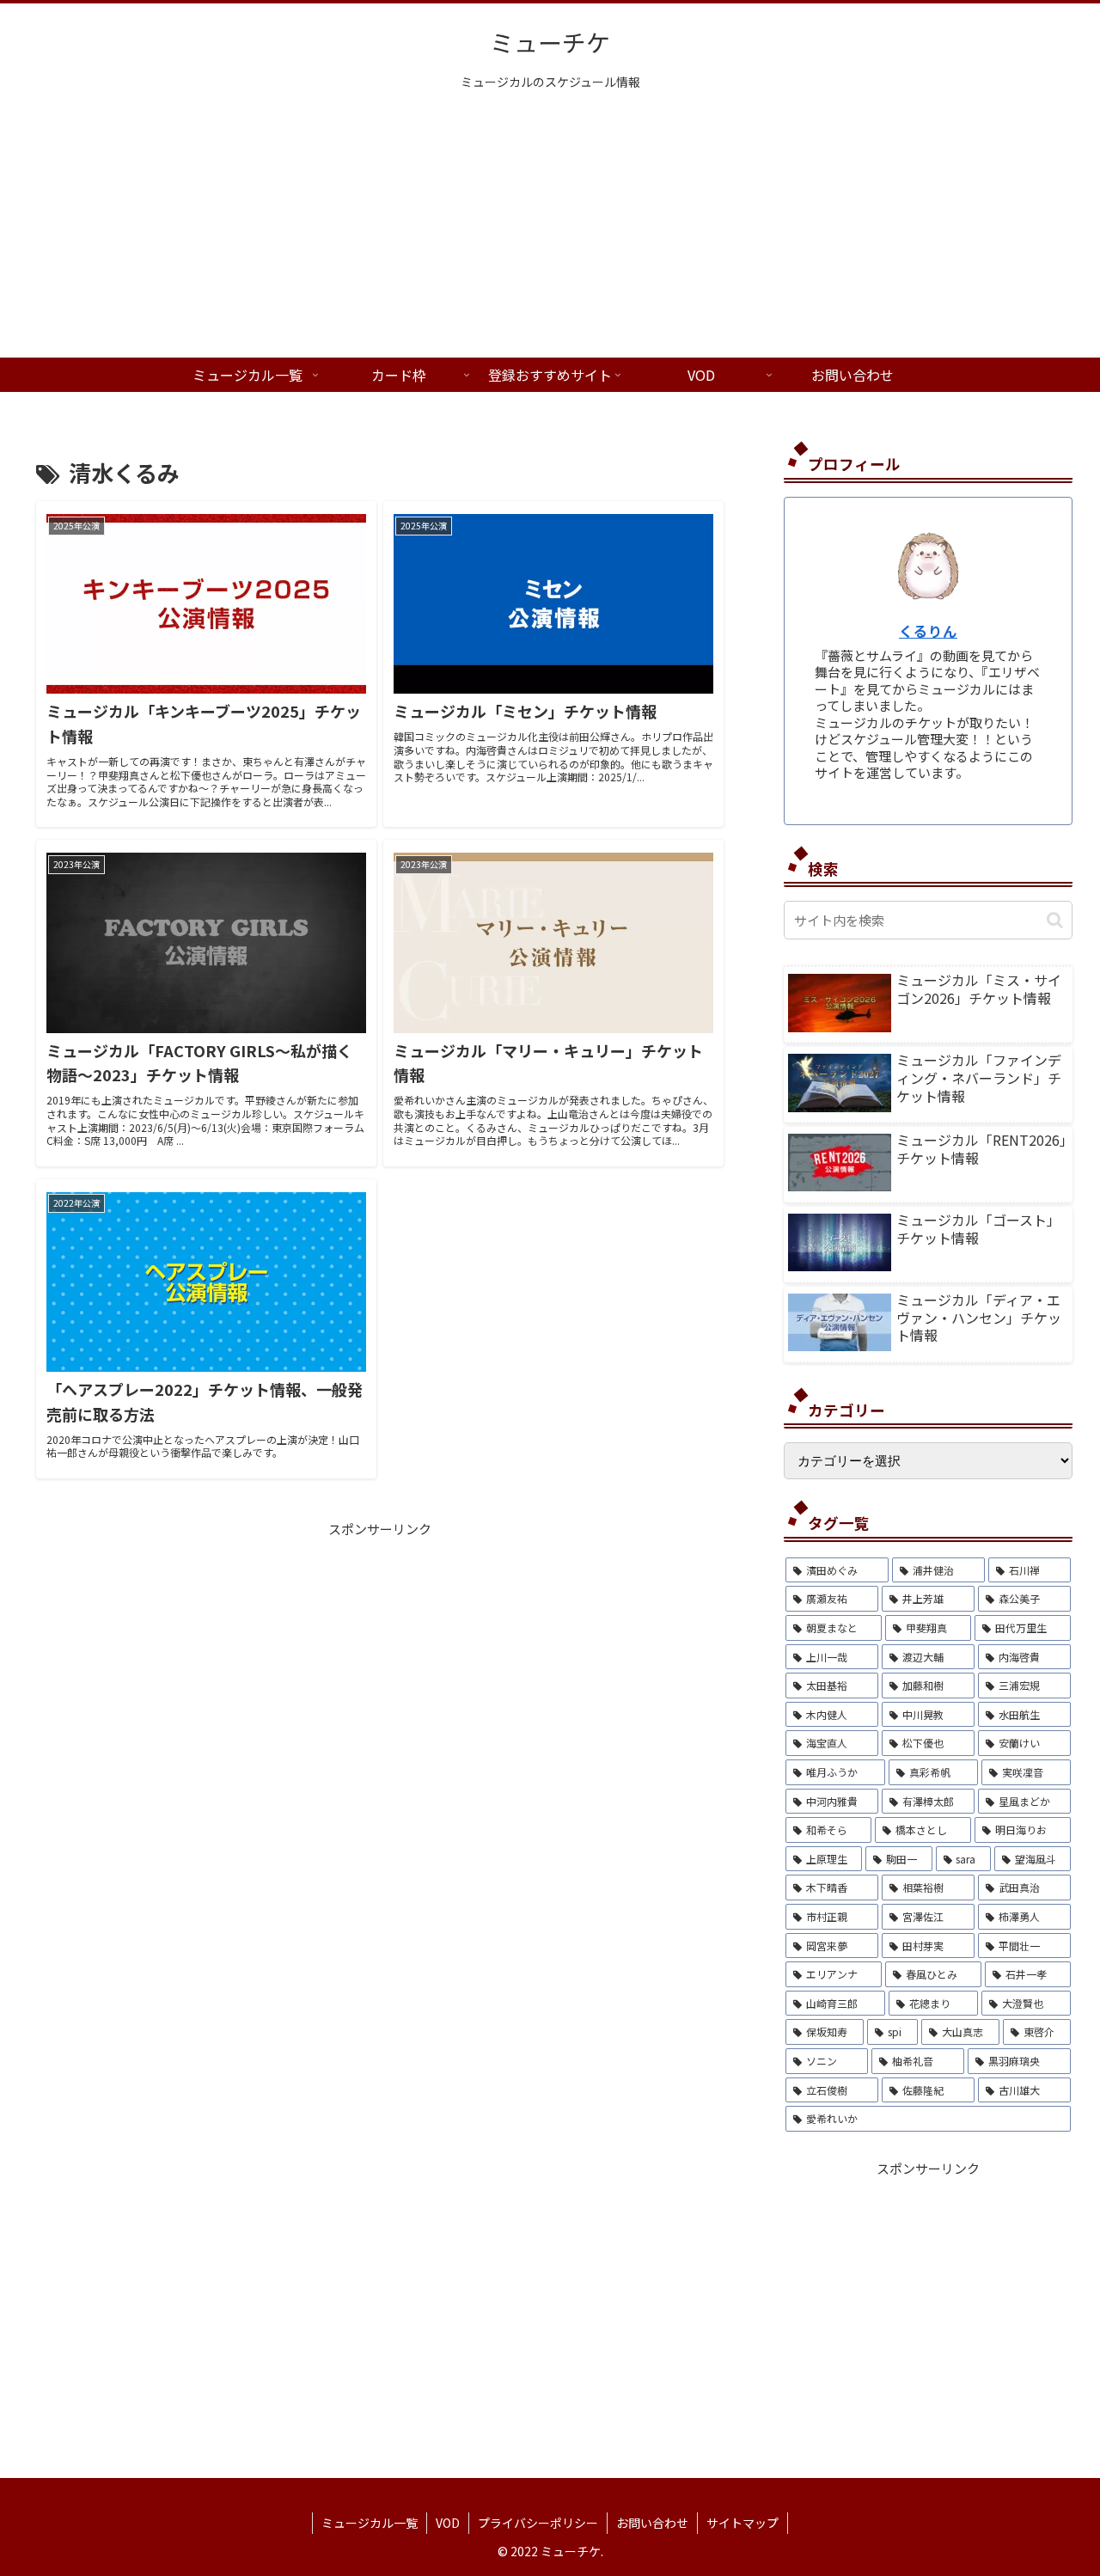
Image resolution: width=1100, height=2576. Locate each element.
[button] (1055, 920)
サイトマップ (742, 2523)
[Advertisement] (550, 229)
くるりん (928, 631)
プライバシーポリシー (538, 2523)
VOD (448, 2523)
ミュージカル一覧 (370, 2523)
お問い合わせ (652, 2523)
